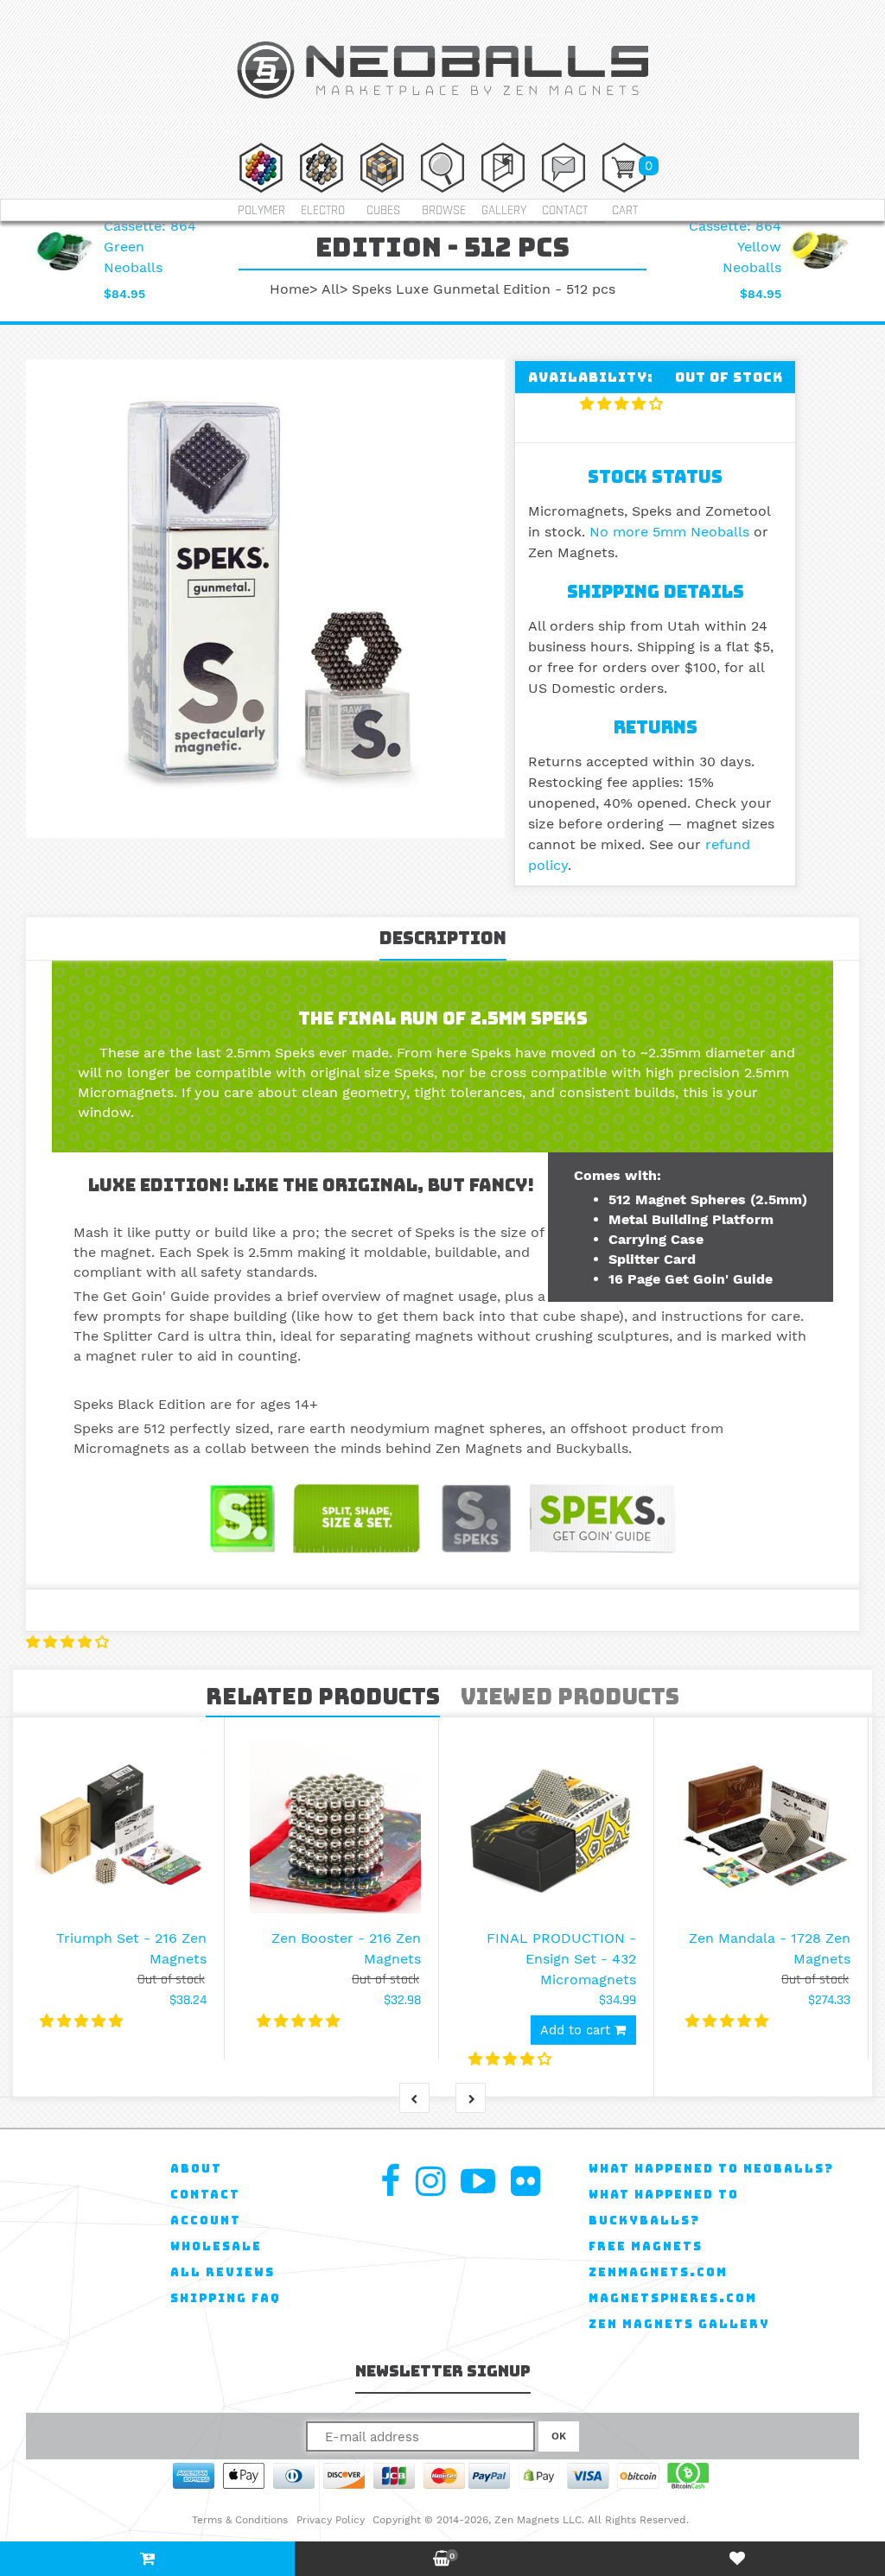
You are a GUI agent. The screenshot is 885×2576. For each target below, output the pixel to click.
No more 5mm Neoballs (669, 532)
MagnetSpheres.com (673, 2298)
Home (290, 289)
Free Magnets (646, 2246)
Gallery (504, 210)
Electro (323, 210)
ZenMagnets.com (658, 2272)
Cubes (383, 210)
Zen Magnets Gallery (679, 2324)
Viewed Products (570, 1697)
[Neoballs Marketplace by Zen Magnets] (443, 102)
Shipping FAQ (226, 2298)
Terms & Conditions (240, 2520)
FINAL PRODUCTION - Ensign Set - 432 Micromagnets (561, 1959)
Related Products (323, 1697)
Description (443, 938)
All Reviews (223, 2272)
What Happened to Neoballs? (711, 2169)
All (331, 289)
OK (559, 2436)
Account (206, 2221)
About (196, 2169)
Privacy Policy (331, 2520)
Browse (444, 210)
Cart (625, 210)
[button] (624, 404)
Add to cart (577, 2030)
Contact (565, 210)
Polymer (261, 210)
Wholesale (216, 2246)
